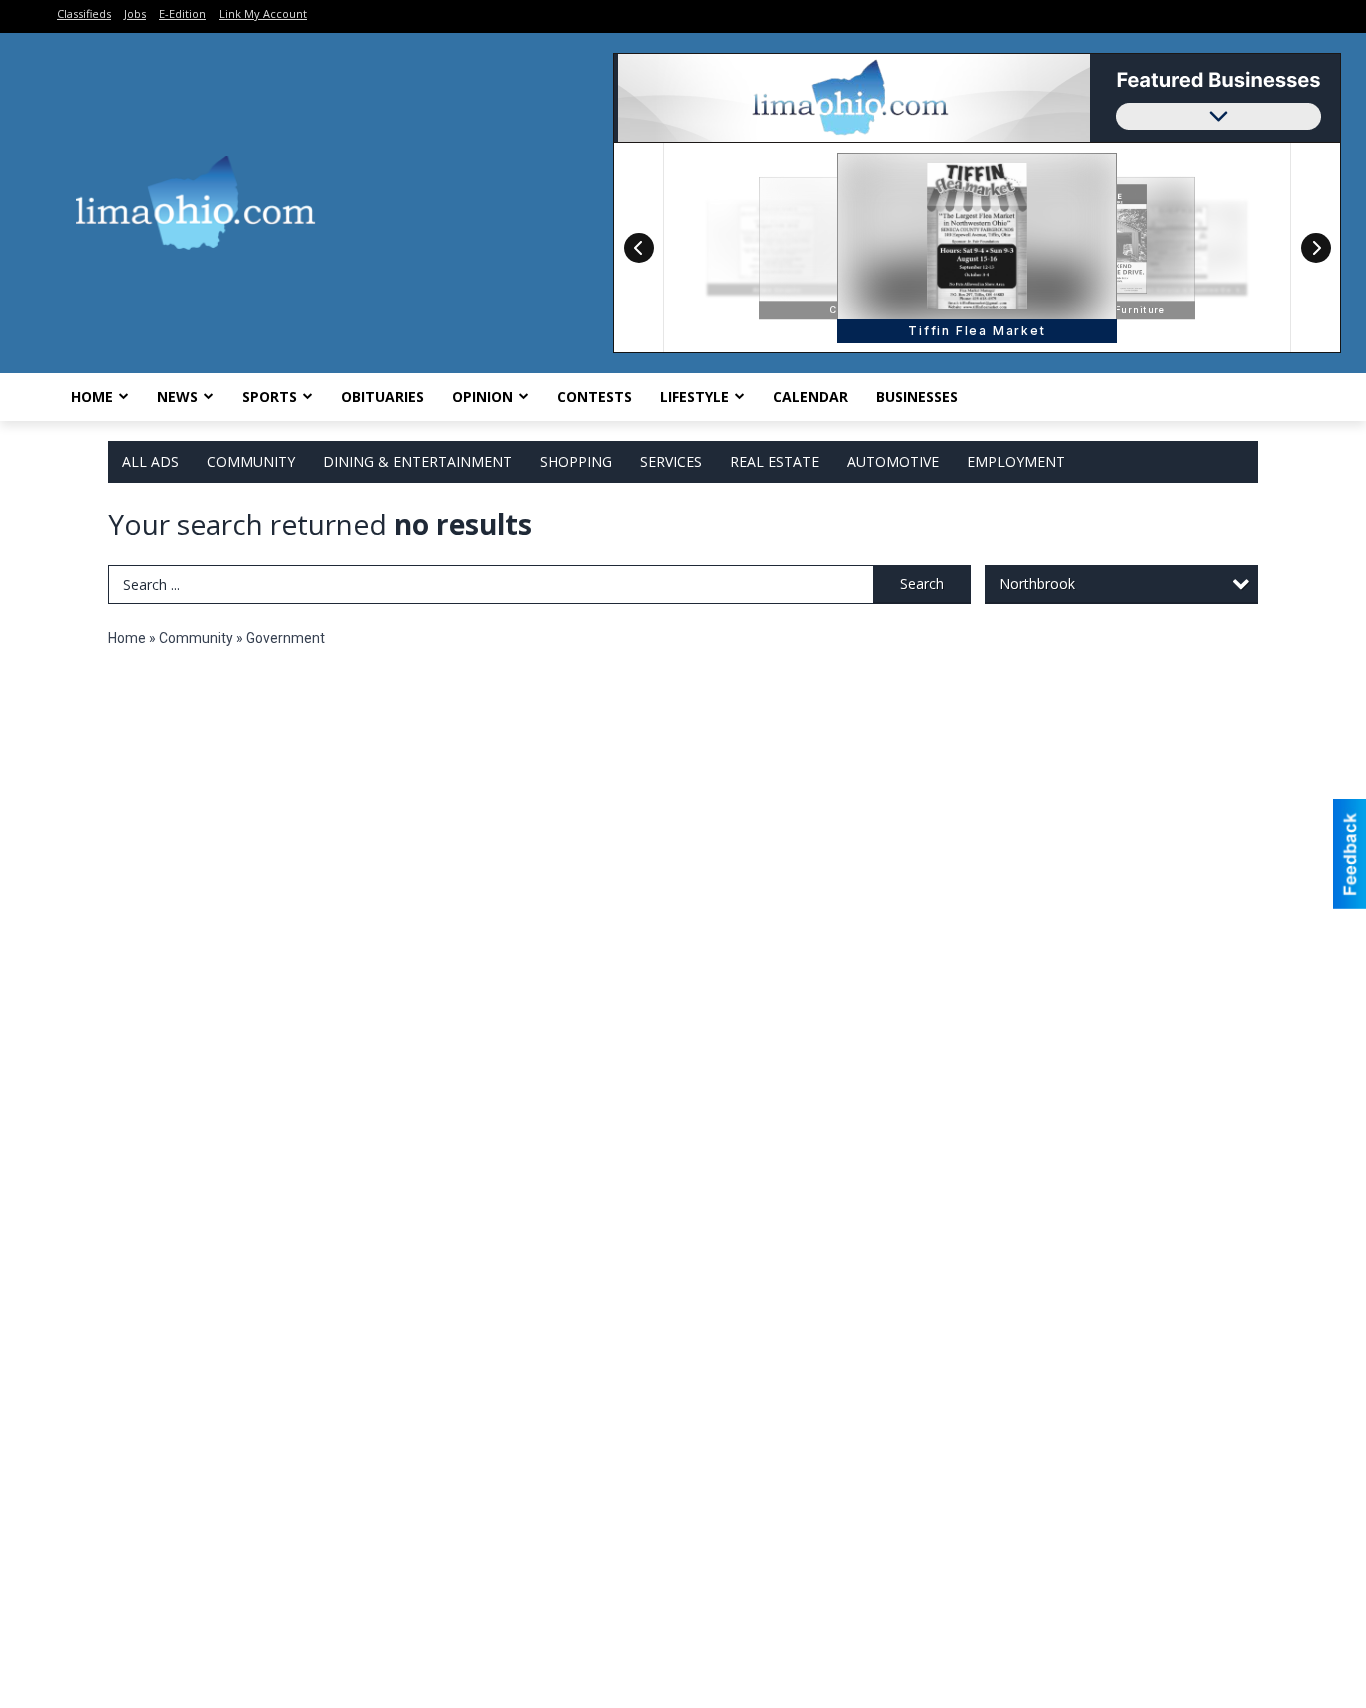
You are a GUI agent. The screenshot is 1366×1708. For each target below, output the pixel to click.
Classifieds (84, 13)
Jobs (135, 13)
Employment (1016, 461)
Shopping (576, 461)
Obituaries (382, 396)
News (177, 396)
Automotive (893, 461)
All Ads (150, 461)
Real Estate (774, 461)
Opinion (482, 396)
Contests (594, 396)
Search (922, 583)
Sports (269, 396)
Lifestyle (694, 396)
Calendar (810, 396)
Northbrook (1037, 583)
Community (251, 461)
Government (285, 638)
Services (671, 461)
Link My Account (263, 13)
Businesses (917, 396)
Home (92, 396)
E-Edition (182, 13)
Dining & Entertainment (417, 461)
